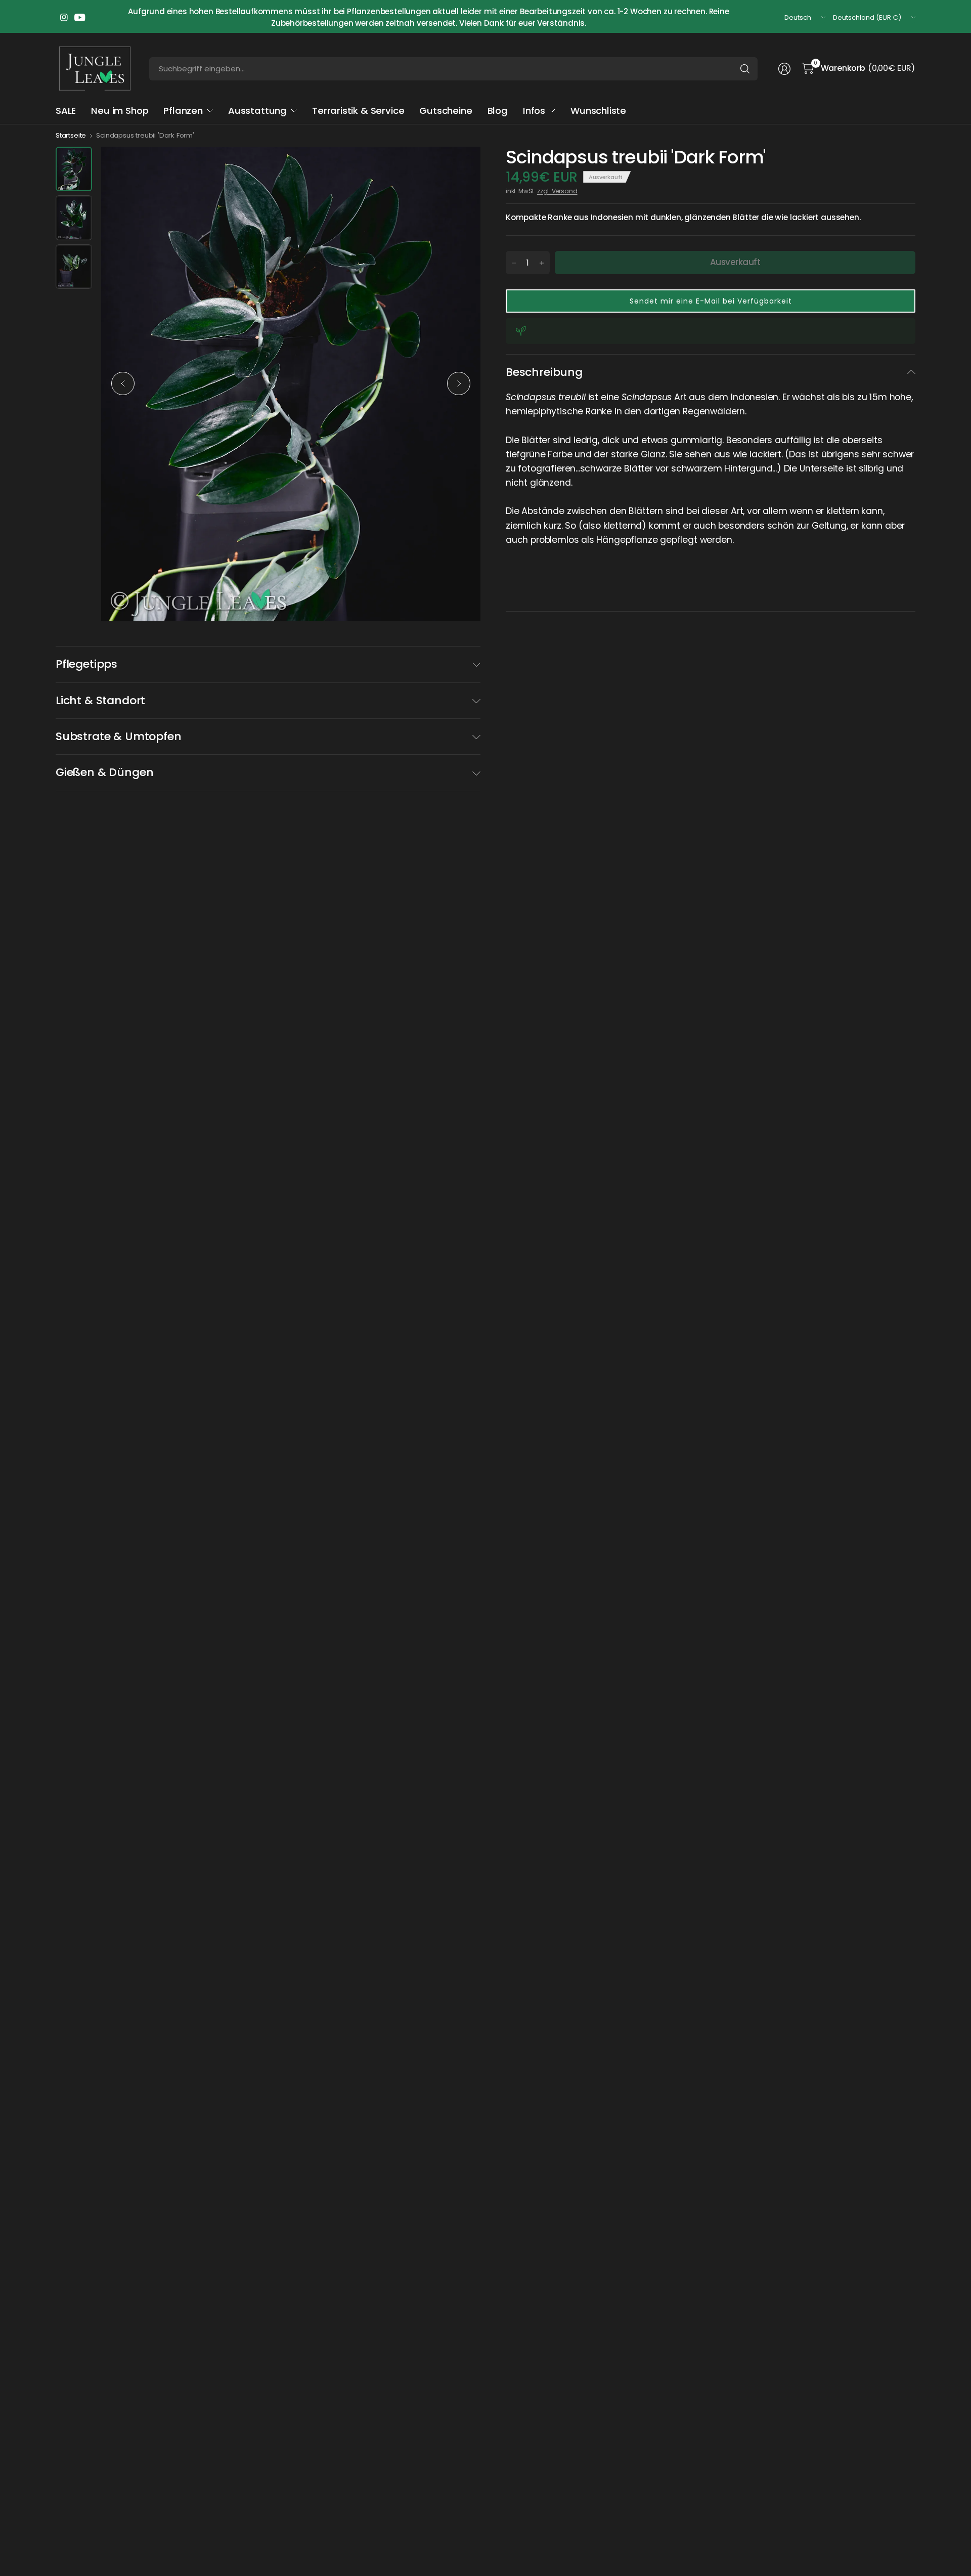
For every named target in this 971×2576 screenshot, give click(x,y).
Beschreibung (544, 372)
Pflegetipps (86, 664)
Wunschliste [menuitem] (598, 111)
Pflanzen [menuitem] (183, 111)
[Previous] (123, 383)
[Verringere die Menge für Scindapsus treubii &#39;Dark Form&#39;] (514, 263)
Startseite (71, 135)
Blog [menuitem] (498, 111)
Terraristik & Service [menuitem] (358, 111)
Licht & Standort (100, 700)
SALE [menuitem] (66, 111)
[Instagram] (64, 18)
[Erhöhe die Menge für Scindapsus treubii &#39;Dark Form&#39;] (542, 263)
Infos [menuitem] (534, 111)
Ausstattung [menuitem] (257, 111)
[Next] (459, 383)
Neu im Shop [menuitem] (120, 111)
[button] (711, 301)
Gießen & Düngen (104, 772)
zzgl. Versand (557, 191)
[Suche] (745, 69)
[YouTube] (80, 18)
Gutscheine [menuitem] (446, 111)
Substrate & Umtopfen (118, 736)
